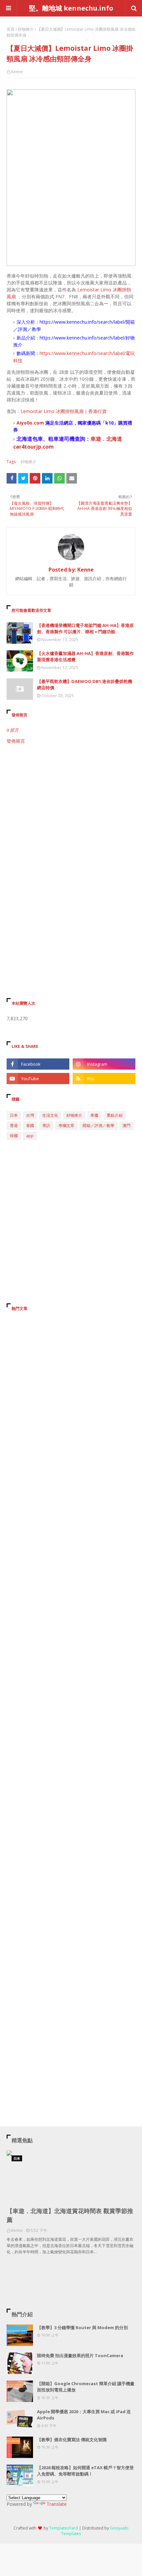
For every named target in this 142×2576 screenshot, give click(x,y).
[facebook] (38, 1064)
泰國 (30, 1125)
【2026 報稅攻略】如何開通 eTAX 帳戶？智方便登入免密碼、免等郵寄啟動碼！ (85, 2471)
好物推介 (26, 29)
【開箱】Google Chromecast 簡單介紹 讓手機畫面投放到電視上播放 (86, 2387)
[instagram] (104, 1064)
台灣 (30, 1115)
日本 (14, 1115)
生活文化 (50, 1115)
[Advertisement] (71, 825)
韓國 (14, 1136)
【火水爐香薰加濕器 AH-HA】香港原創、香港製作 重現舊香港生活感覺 (85, 657)
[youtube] (38, 1079)
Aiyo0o (24, 423)
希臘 (94, 1115)
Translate (57, 2504)
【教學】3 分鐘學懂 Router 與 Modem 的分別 (82, 2327)
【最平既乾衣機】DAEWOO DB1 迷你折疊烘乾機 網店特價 (85, 685)
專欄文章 (66, 1125)
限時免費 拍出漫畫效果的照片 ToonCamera (80, 2355)
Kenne (17, 72)
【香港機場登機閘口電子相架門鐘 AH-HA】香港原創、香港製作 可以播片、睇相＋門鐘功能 (85, 629)
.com (38, 423)
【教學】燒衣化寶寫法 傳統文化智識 (72, 2440)
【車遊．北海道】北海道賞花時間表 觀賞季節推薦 (70, 2215)
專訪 (46, 1125)
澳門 (126, 1125)
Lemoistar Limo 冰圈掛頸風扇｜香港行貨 (64, 411)
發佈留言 (16, 741)
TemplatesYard (64, 2528)
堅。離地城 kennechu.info (71, 8)
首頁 (11, 29)
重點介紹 (115, 1115)
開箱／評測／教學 (98, 1125)
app (30, 1136)
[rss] (104, 1079)
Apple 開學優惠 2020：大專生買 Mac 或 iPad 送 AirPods (84, 2415)
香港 (14, 1125)
